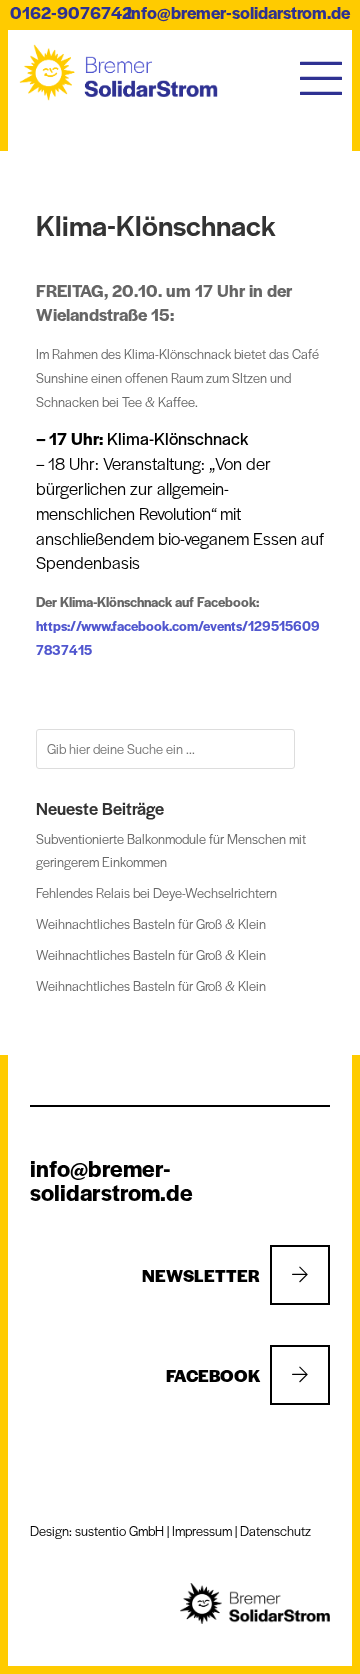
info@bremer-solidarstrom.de (238, 12)
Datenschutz (275, 1530)
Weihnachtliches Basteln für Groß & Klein (151, 923)
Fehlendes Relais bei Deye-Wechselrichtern (156, 892)
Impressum (202, 1530)
